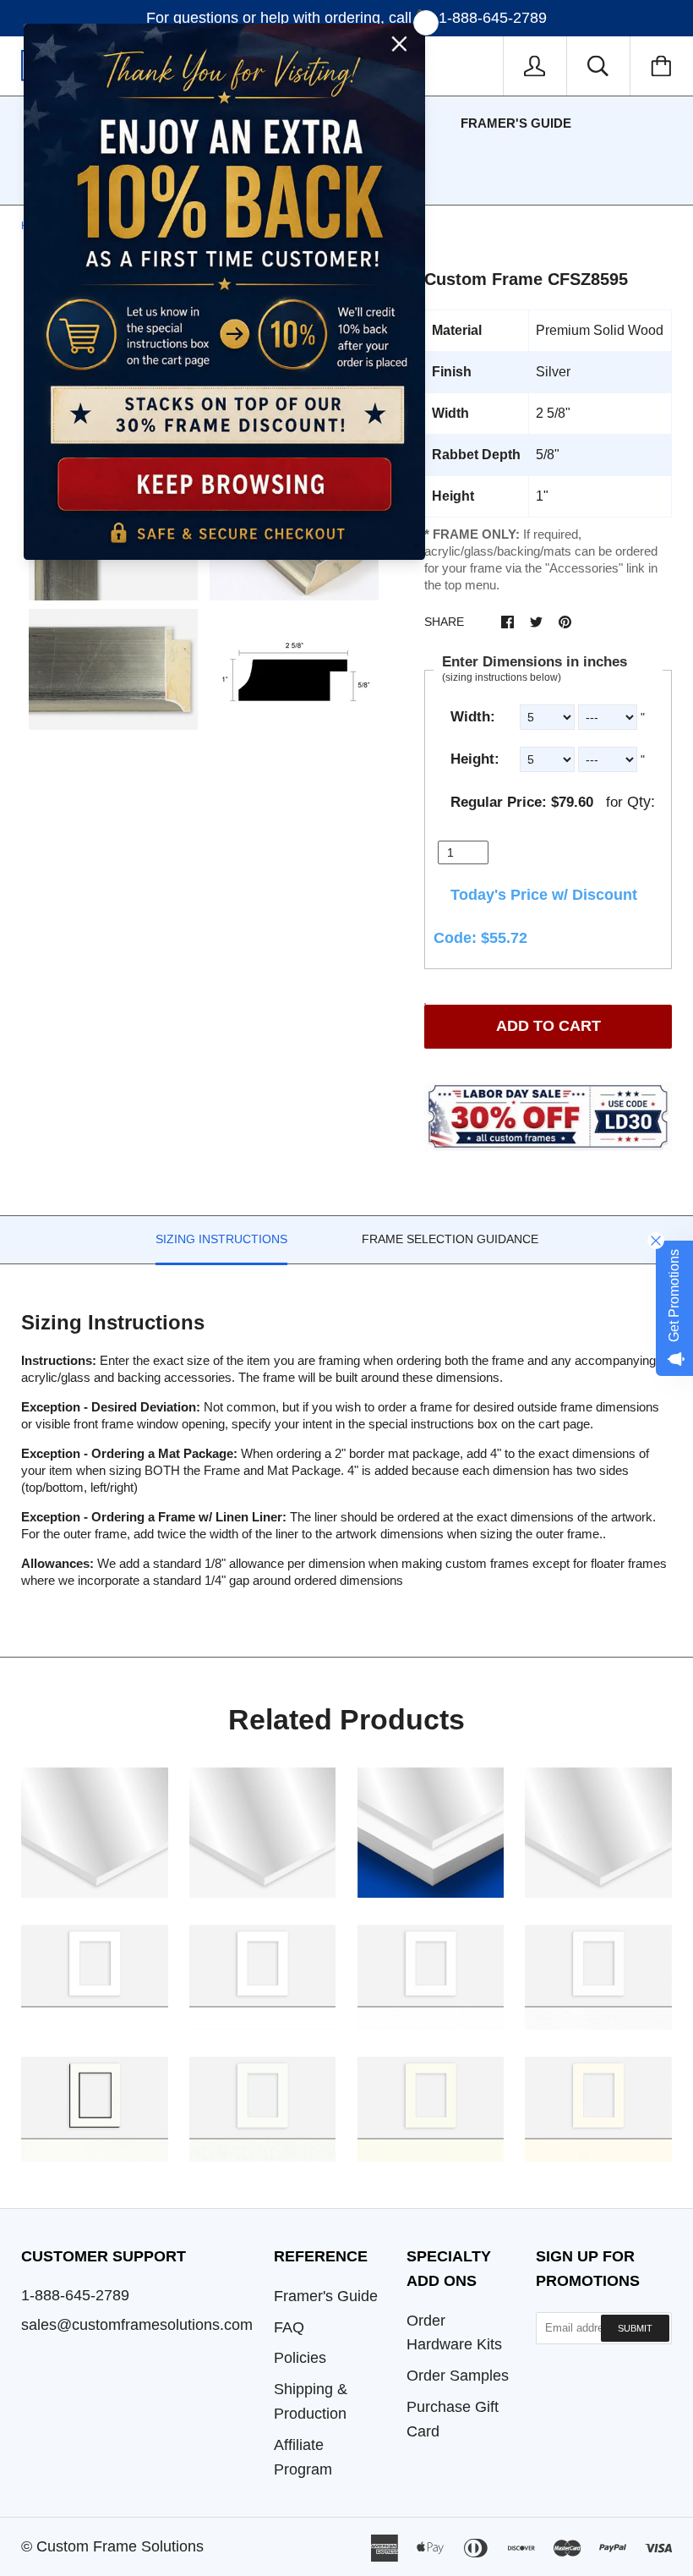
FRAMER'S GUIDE (516, 123)
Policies (300, 2358)
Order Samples (458, 2376)
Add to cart (548, 1026)
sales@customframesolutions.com (137, 2325)
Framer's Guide (326, 2296)
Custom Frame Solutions (120, 2546)
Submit (635, 2328)
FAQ (289, 2327)
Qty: (641, 802)
